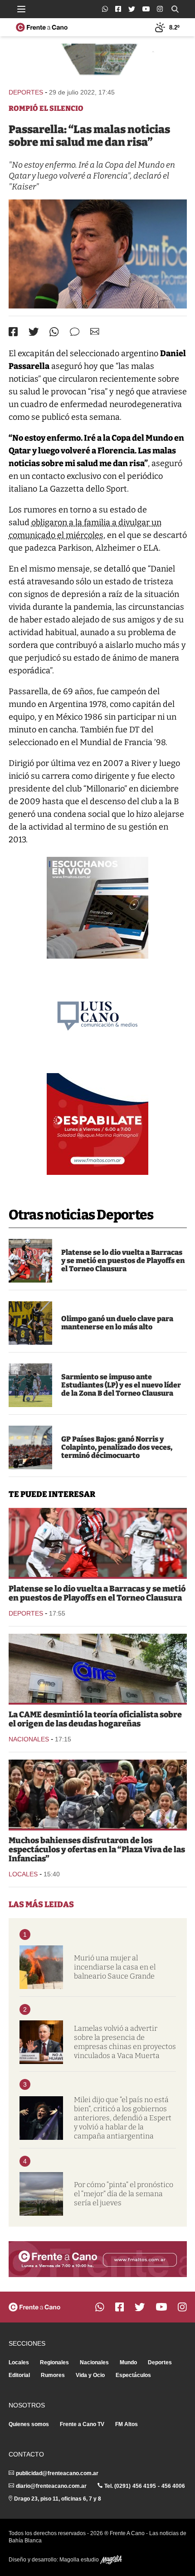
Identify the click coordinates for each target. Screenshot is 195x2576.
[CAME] (98, 1668)
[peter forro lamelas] (41, 2042)
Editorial (19, 2375)
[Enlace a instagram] (160, 9)
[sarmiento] (30, 1385)
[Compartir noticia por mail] (95, 331)
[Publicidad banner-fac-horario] (98, 2259)
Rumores (53, 2375)
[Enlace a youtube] (146, 9)
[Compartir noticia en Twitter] (34, 332)
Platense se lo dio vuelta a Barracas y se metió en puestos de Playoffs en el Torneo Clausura (123, 1261)
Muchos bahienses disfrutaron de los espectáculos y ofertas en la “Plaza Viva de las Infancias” (97, 1850)
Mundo (128, 2362)
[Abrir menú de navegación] (21, 9)
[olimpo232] (30, 1323)
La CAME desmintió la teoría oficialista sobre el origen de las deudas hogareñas (95, 1719)
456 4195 (144, 2486)
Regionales (54, 2362)
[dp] (98, 254)
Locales (23, 1874)
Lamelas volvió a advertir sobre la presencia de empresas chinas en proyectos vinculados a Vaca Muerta (125, 2042)
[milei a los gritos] (41, 2118)
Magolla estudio (80, 2560)
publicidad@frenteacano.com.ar (57, 2473)
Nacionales (29, 1739)
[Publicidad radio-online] (97, 908)
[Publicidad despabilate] (97, 1124)
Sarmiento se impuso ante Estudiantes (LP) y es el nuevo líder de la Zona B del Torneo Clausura (121, 1385)
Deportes (26, 92)
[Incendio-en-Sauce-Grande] (41, 1967)
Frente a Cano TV (82, 2424)
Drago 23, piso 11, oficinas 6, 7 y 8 (58, 2499)
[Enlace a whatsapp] (105, 9)
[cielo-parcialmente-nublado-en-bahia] (41, 2194)
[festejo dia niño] (98, 1794)
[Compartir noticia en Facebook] (13, 332)
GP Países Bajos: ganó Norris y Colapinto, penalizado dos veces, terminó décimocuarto (117, 1447)
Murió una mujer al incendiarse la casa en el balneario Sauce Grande (115, 1967)
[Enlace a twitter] (132, 9)
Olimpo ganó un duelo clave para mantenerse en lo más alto (117, 1323)
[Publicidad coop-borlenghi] (98, 62)
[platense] (30, 1261)
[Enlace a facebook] (118, 9)
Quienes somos (29, 2424)
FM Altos (127, 2424)
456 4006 (173, 2486)
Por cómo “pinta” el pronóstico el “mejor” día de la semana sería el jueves (124, 2194)
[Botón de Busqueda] (175, 9)
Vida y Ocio (90, 2375)
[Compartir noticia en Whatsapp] (54, 332)
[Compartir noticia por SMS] (75, 332)
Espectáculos (133, 2375)
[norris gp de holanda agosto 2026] (30, 1447)
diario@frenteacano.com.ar (51, 2486)
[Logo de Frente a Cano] (42, 27)
